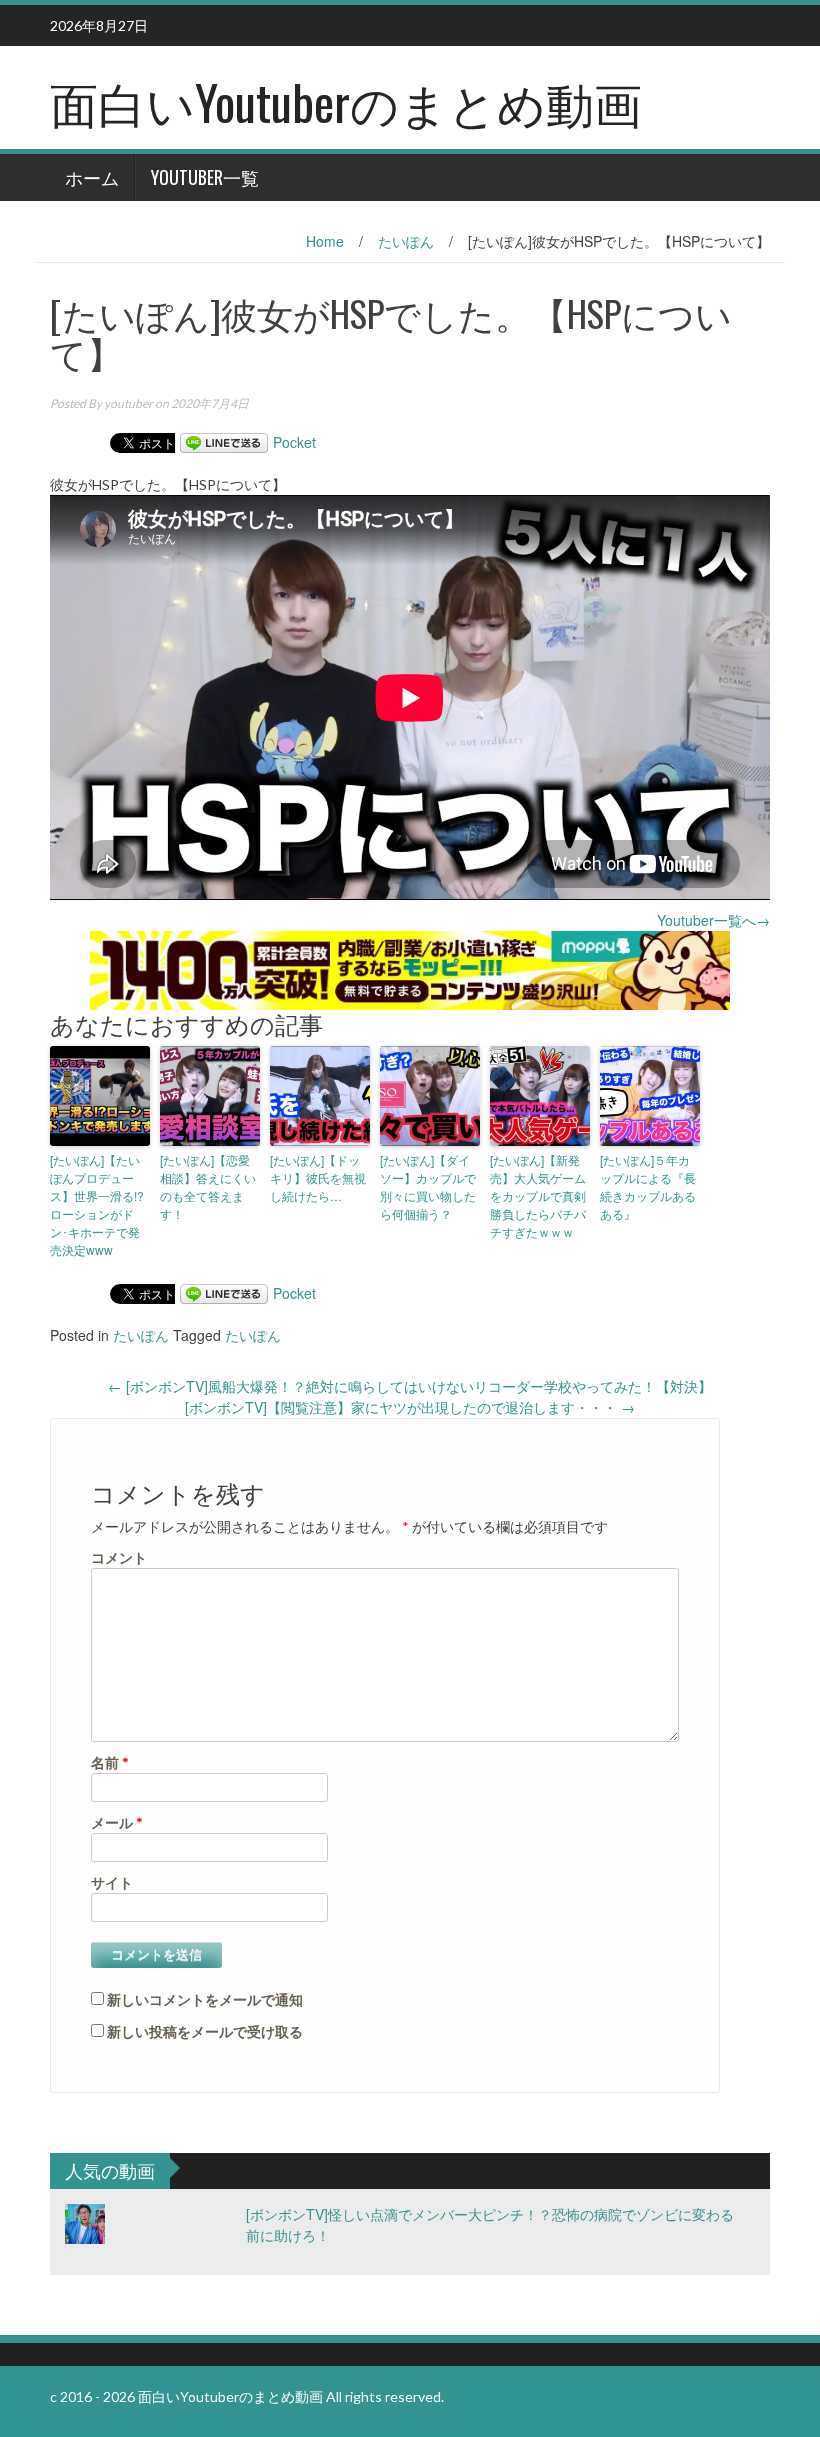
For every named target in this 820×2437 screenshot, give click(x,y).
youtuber (128, 403)
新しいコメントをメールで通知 (205, 1999)
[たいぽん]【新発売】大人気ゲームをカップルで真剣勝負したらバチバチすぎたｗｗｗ (538, 1195)
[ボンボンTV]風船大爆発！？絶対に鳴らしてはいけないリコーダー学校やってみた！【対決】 (410, 1386)
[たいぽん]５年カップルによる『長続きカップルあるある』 (648, 1186)
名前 (110, 1762)
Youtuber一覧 (205, 177)
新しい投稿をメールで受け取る (205, 2031)
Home (325, 241)
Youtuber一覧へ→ (713, 920)
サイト (112, 1882)
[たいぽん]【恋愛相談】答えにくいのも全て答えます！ (208, 1186)
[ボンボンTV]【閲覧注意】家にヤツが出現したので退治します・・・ (410, 1407)
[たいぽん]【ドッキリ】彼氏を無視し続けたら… (318, 1177)
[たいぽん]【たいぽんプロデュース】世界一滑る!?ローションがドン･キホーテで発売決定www (97, 1204)
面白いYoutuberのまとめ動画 (346, 101)
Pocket (294, 442)
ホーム (92, 177)
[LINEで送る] (224, 442)
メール (117, 1822)
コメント (119, 1557)
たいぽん (406, 241)
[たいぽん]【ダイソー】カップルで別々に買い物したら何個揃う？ (428, 1186)
